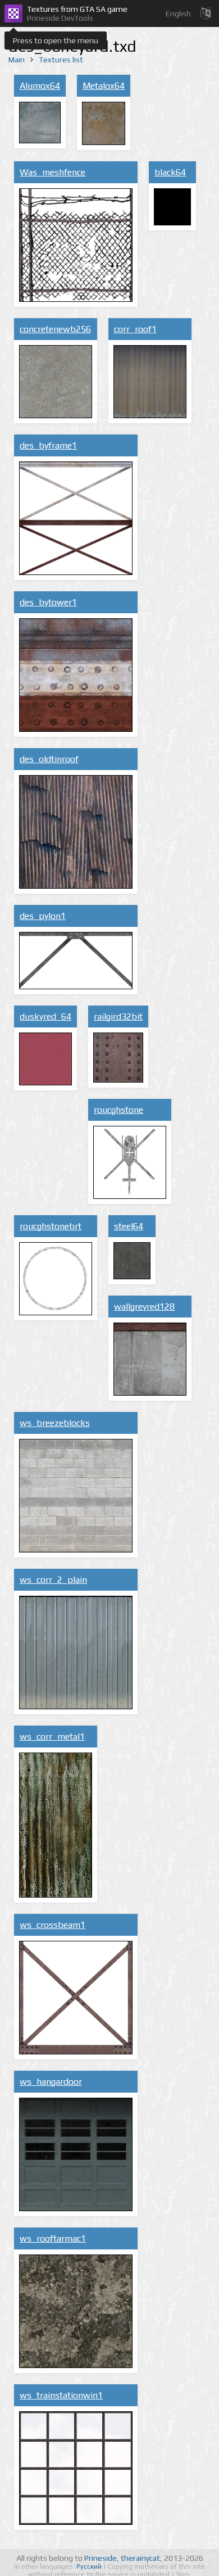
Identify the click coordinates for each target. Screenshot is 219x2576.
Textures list (61, 60)
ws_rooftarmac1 (53, 2238)
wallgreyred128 (144, 1307)
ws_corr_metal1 (52, 1737)
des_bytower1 (48, 602)
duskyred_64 (45, 1017)
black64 (170, 172)
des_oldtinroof (49, 759)
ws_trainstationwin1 (61, 2395)
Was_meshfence (53, 172)
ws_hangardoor (51, 2082)
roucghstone (118, 1110)
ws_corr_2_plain (53, 1580)
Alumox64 (40, 86)
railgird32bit (118, 1017)
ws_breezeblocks (55, 1423)
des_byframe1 (48, 445)
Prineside (101, 2558)
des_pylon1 (43, 916)
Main (17, 60)
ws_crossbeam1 (53, 1925)
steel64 (129, 1226)
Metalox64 (104, 86)
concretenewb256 (55, 329)
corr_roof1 (135, 329)
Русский (90, 2566)
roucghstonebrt (51, 1226)
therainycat (140, 2558)
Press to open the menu (56, 40)
